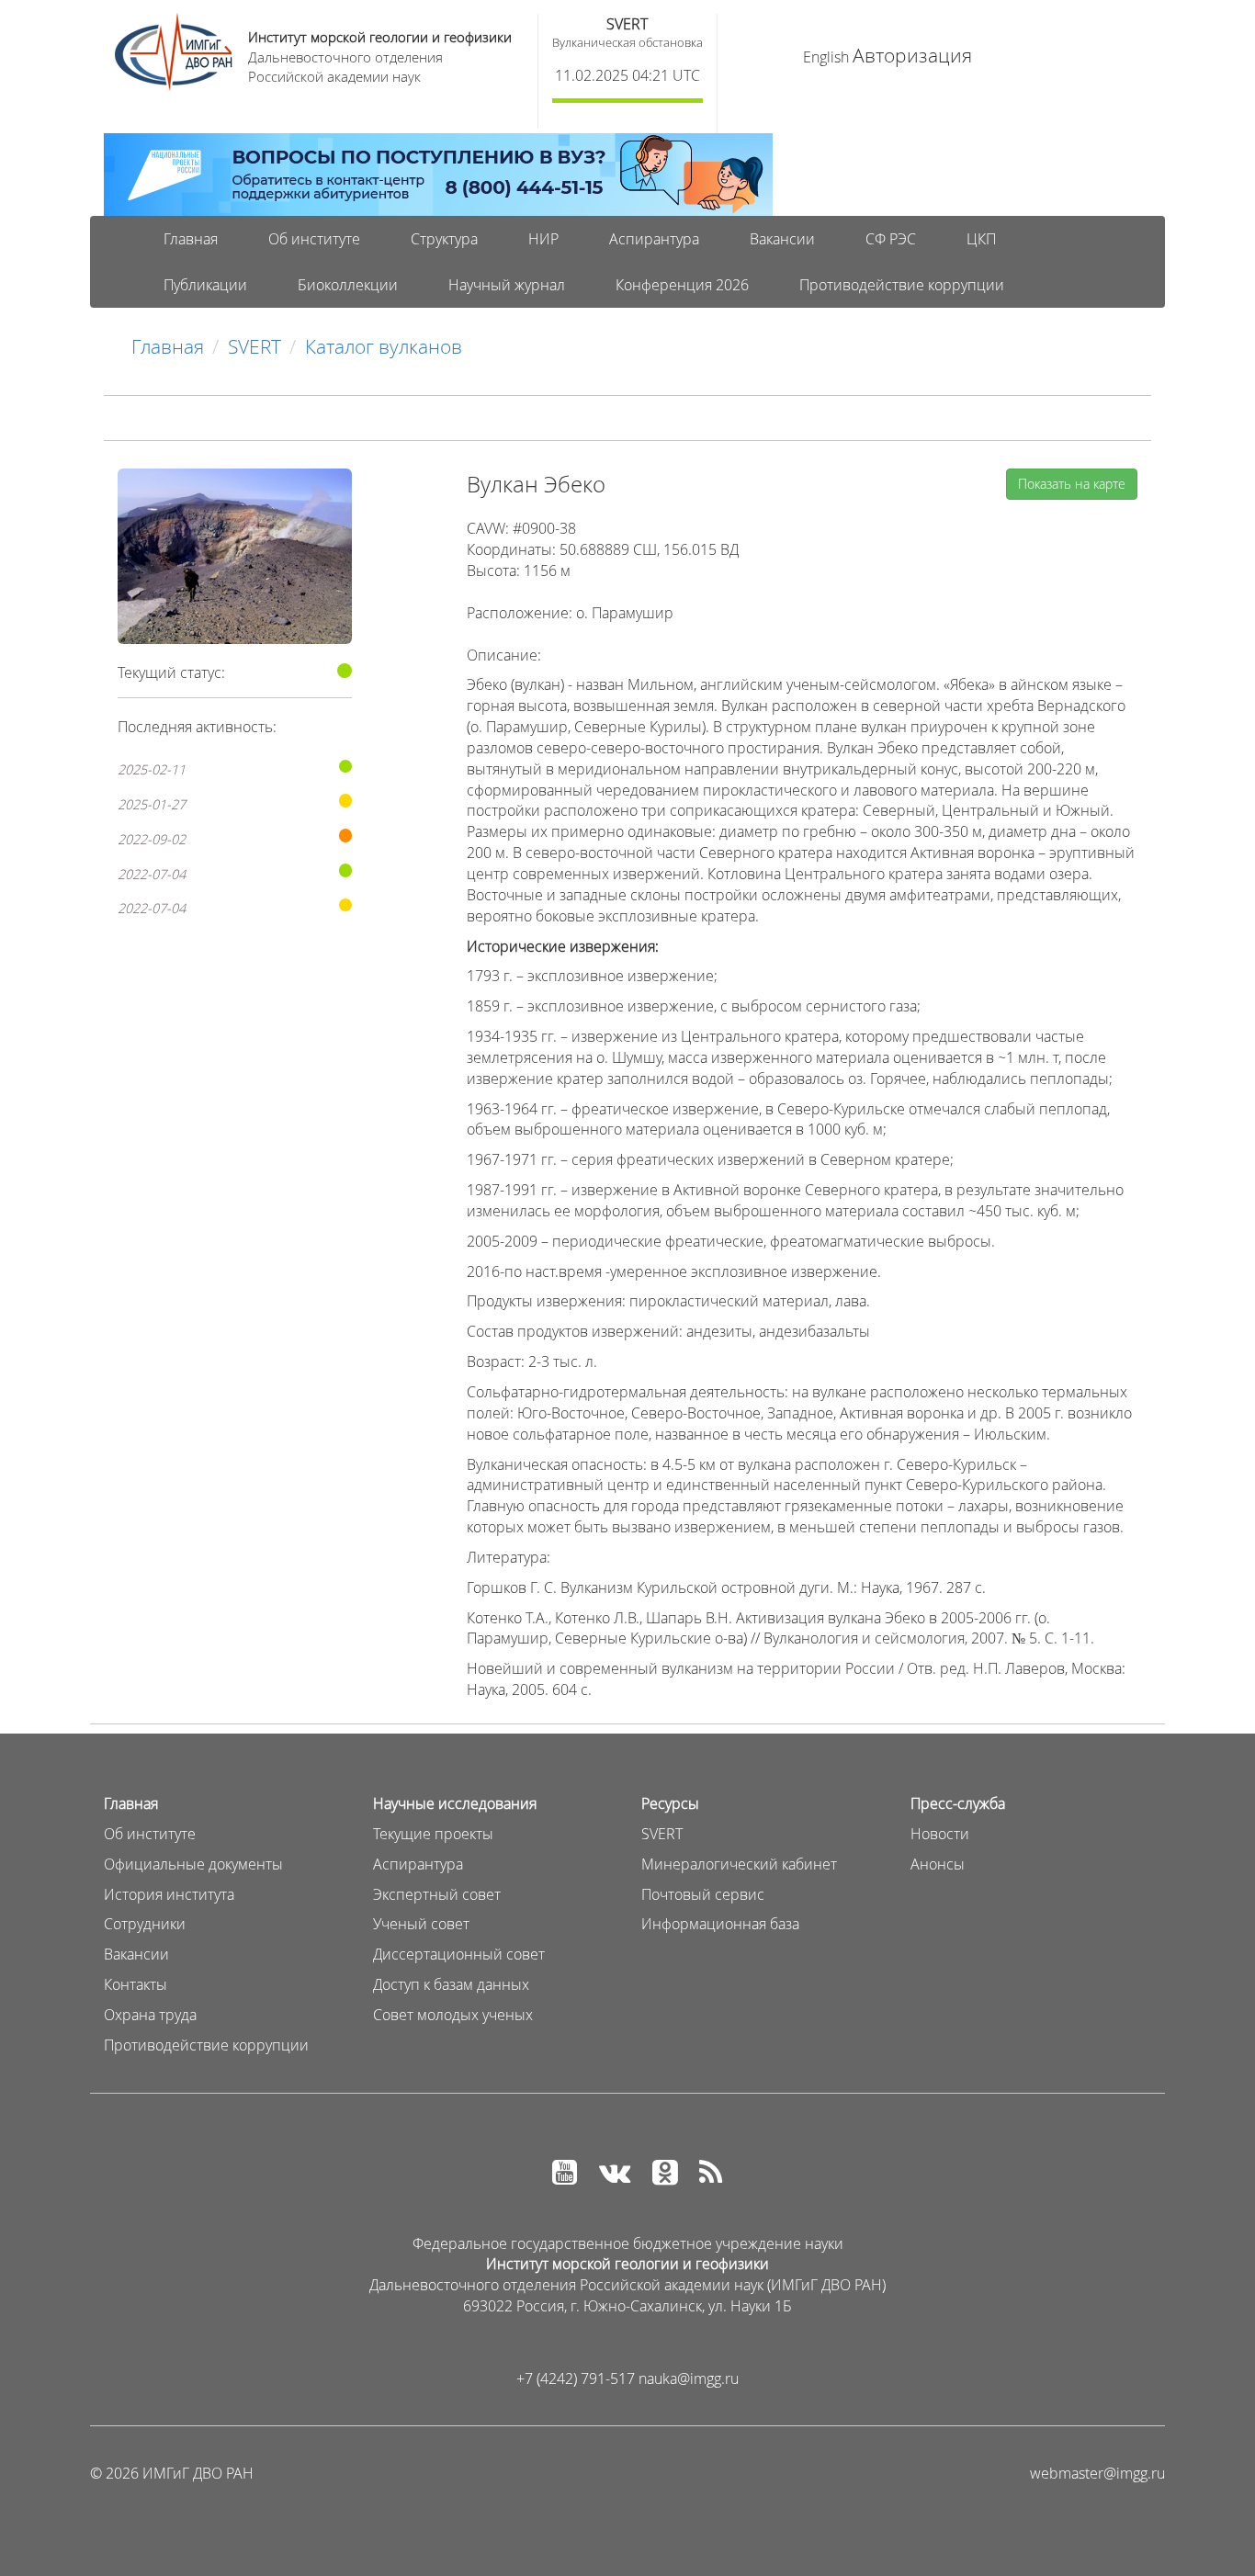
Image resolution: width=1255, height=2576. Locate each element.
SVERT (627, 24)
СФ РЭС (891, 239)
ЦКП (981, 239)
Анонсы (938, 1864)
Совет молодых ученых (453, 2015)
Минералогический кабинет (739, 1864)
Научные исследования (455, 1803)
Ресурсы (670, 1803)
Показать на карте (1072, 484)
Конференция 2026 (682, 285)
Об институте (314, 239)
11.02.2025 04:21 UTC (627, 75)
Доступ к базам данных (451, 1984)
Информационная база (720, 1924)
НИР (543, 239)
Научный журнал (507, 285)
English (826, 57)
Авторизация (912, 55)
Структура (444, 239)
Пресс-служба (958, 1803)
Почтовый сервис (703, 1894)
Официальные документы (193, 1864)
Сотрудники (145, 1924)
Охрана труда (150, 2015)
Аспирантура (654, 239)
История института (169, 1894)
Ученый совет (421, 1924)
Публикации (205, 285)
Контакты (136, 1984)
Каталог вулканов (384, 346)
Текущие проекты (433, 1834)
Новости (940, 1834)
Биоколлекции (348, 285)
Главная (191, 239)
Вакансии (782, 239)
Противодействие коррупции (902, 285)
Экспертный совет (437, 1894)
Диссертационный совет (459, 1954)
